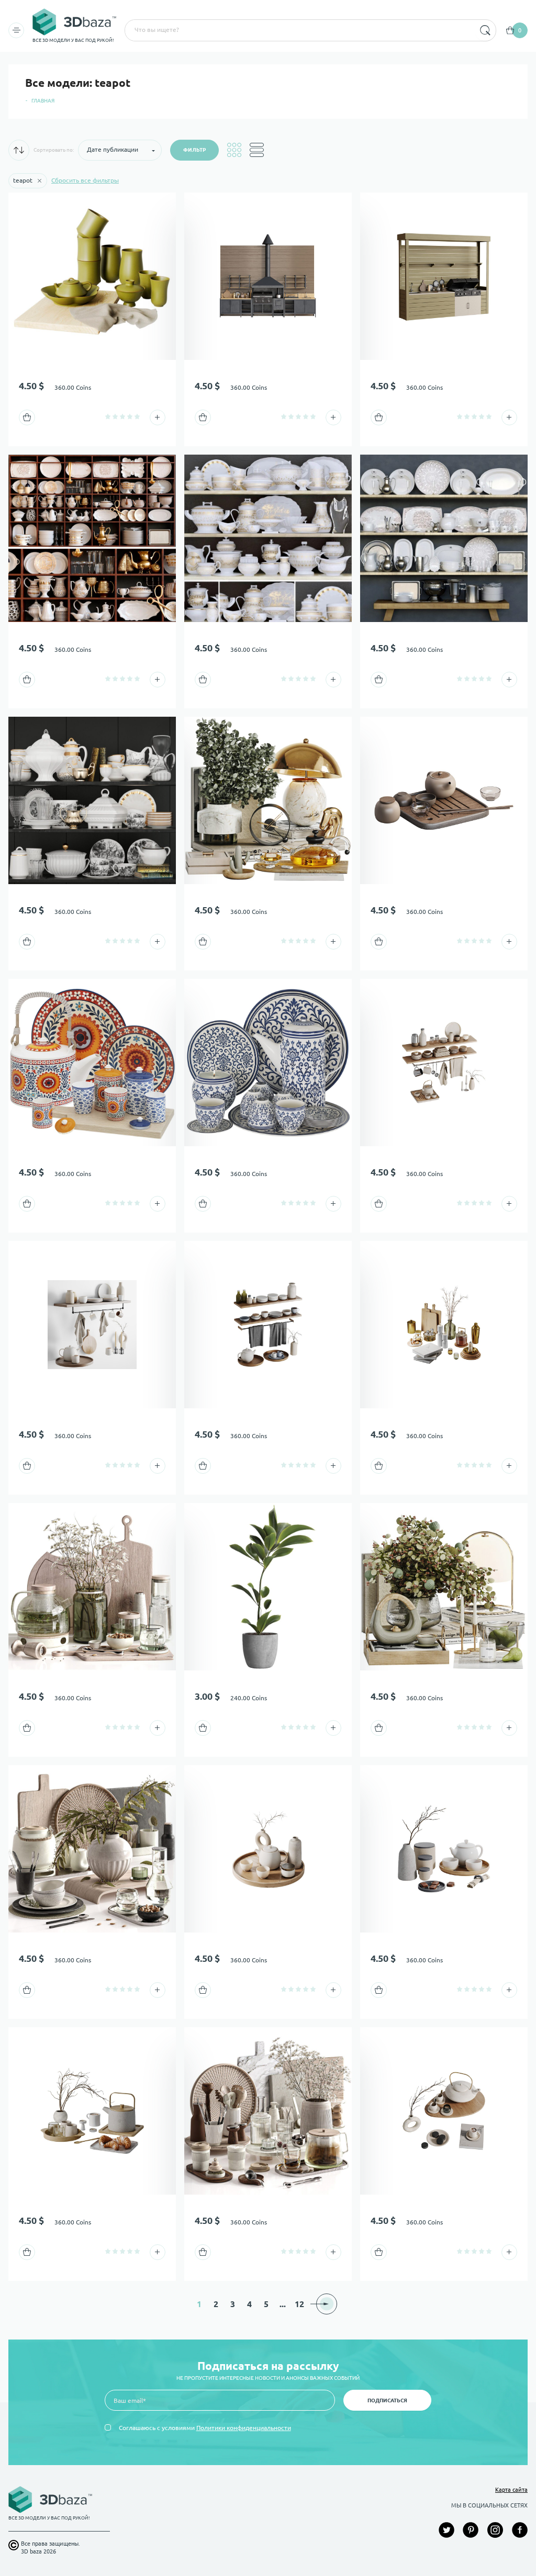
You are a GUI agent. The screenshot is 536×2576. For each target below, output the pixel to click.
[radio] (108, 416)
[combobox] (299, 30)
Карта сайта (511, 2490)
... (283, 2304)
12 (299, 2304)
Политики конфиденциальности (244, 2428)
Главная (43, 101)
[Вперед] (327, 2304)
